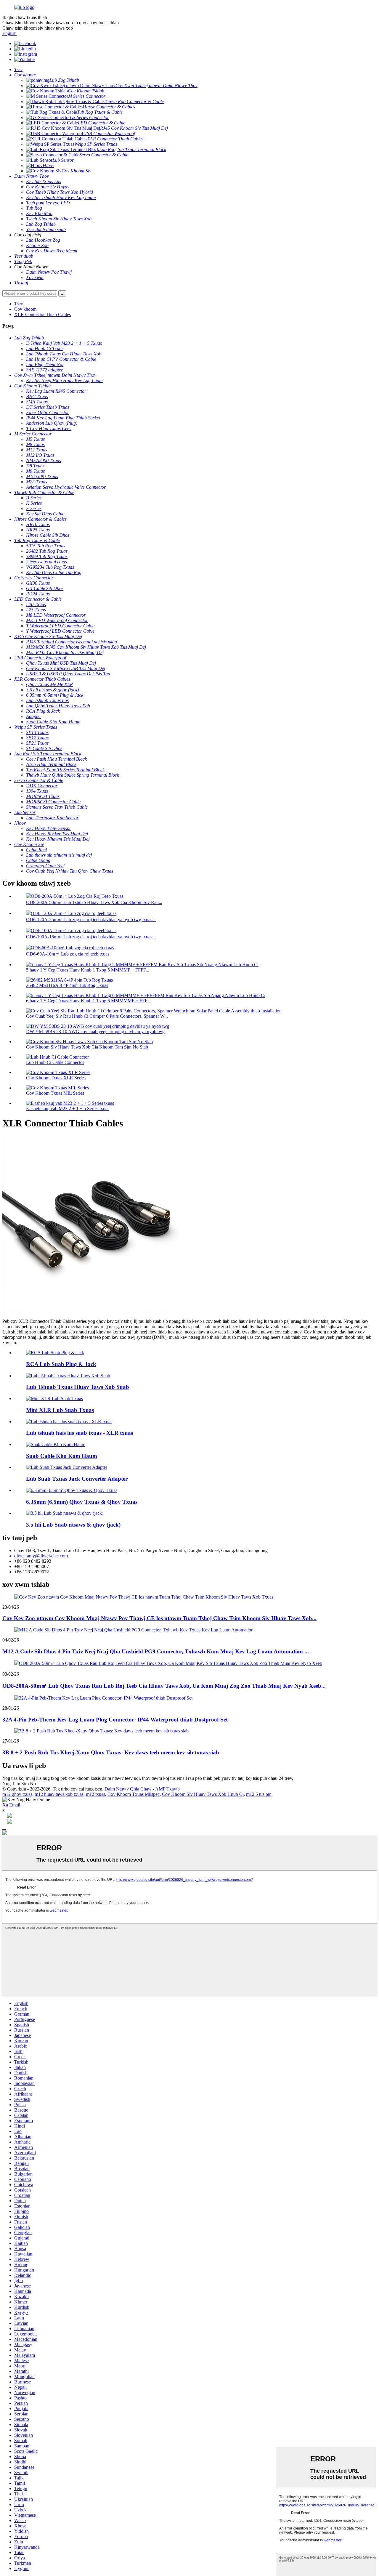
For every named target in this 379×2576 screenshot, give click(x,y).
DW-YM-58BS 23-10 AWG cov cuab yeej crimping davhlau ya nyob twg (95, 1031)
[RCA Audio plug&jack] (55, 1353)
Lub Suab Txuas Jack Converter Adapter (77, 1479)
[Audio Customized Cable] (56, 1444)
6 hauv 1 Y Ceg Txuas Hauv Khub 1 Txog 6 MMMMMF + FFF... (88, 1001)
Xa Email (11, 1805)
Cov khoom (25, 309)
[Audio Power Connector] (68, 1376)
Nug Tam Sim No (19, 1784)
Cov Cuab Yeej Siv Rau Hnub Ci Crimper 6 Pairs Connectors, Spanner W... (97, 1016)
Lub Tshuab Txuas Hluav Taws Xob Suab (78, 1387)
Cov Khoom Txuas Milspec (134, 1794)
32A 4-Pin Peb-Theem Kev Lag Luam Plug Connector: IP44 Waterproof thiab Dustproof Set (115, 1720)
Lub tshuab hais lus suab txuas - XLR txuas (80, 1433)
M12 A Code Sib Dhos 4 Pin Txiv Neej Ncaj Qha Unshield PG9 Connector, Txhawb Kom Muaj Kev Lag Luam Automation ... (156, 1651)
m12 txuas (95, 1794)
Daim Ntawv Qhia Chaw (128, 1789)
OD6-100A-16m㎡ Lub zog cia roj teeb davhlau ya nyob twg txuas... (91, 937)
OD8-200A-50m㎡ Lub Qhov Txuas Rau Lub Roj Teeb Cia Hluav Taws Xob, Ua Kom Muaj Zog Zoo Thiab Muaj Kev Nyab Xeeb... (164, 1686)
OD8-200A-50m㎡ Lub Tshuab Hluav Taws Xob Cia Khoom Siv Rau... (94, 902)
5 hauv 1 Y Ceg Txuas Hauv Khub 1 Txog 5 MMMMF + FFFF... (88, 970)
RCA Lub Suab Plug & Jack (61, 1364)
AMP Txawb (167, 1789)
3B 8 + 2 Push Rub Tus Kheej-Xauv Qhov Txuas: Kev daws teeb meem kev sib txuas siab (111, 1752)
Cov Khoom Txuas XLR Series (56, 1078)
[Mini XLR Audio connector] (54, 1398)
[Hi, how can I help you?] (5, 1833)
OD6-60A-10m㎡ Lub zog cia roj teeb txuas (68, 954)
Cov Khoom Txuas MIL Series (55, 1093)
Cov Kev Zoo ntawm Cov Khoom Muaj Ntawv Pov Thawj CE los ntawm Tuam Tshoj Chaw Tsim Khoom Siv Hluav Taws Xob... (159, 1618)
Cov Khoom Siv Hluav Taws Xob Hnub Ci (203, 1794)
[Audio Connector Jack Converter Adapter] (67, 1467)
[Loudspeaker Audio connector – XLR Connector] (69, 1422)
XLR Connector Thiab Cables (42, 314)
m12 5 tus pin (259, 1794)
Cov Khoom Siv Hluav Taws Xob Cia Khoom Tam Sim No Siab (87, 1047)
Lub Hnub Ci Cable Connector (55, 1062)
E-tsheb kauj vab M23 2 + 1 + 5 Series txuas (68, 1109)
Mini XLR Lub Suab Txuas (60, 1410)
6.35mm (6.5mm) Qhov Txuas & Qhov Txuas (82, 1502)
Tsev (19, 304)
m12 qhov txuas (17, 1794)
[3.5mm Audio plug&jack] (65, 1513)
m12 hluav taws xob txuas (59, 1794)
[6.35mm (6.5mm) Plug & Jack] (72, 1490)
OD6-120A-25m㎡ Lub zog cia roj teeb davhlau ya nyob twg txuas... (91, 920)
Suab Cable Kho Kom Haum (62, 1456)
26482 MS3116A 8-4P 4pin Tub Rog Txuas (67, 985)
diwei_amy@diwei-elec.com (41, 1556)
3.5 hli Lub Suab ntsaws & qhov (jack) (73, 1525)
